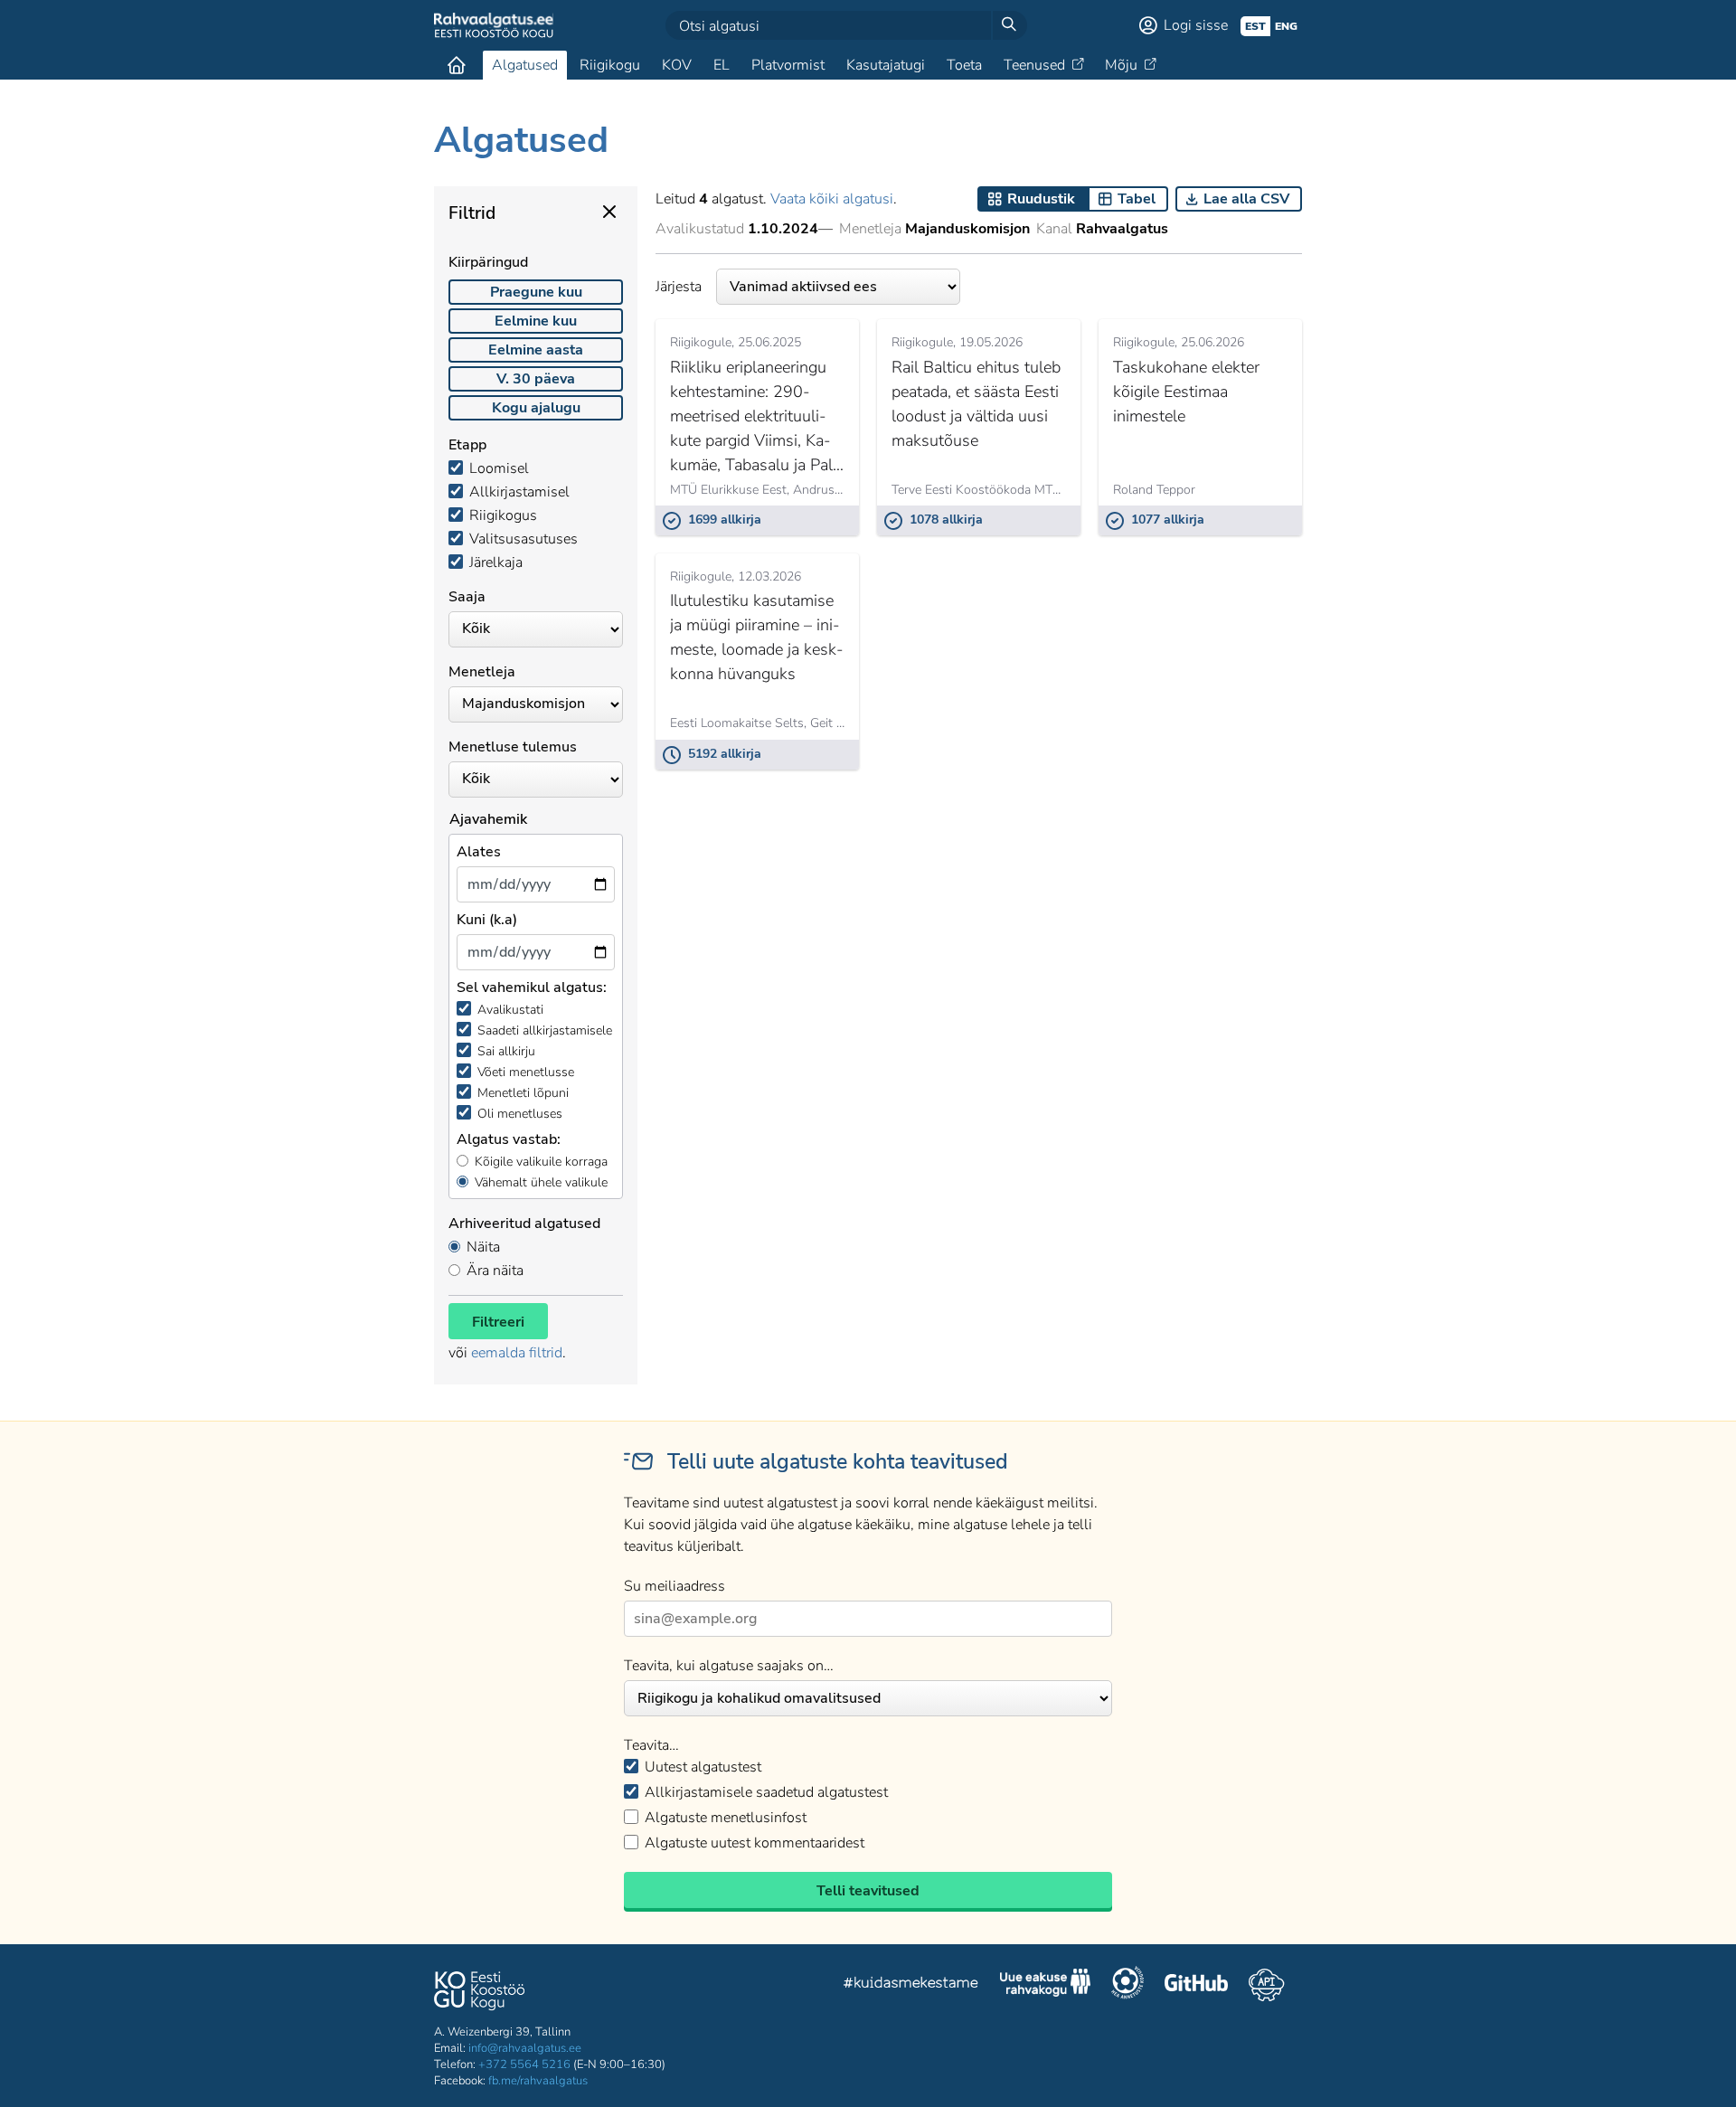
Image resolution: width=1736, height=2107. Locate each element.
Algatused (525, 65)
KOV (677, 65)
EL (722, 65)
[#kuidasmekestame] (911, 1985)
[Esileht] (457, 65)
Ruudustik (1041, 199)
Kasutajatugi (886, 65)
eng (1286, 26)
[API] (1266, 1985)
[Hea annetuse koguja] (1127, 1985)
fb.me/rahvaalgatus (538, 2081)
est (1255, 26)
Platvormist (788, 65)
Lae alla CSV (1246, 199)
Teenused (1034, 65)
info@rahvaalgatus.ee (525, 2048)
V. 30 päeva (536, 379)
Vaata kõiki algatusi (832, 199)
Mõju (1121, 65)
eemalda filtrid (517, 1353)
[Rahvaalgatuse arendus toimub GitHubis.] (1196, 1985)
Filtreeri (498, 1322)
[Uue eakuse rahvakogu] (1045, 1985)
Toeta (964, 65)
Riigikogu (610, 65)
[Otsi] (1009, 25)
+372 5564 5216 (524, 2064)
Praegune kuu (536, 292)
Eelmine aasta (536, 350)
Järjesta (679, 287)
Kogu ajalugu (536, 408)
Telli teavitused (868, 1891)
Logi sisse (1196, 25)
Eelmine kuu (536, 321)
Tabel (1137, 199)
